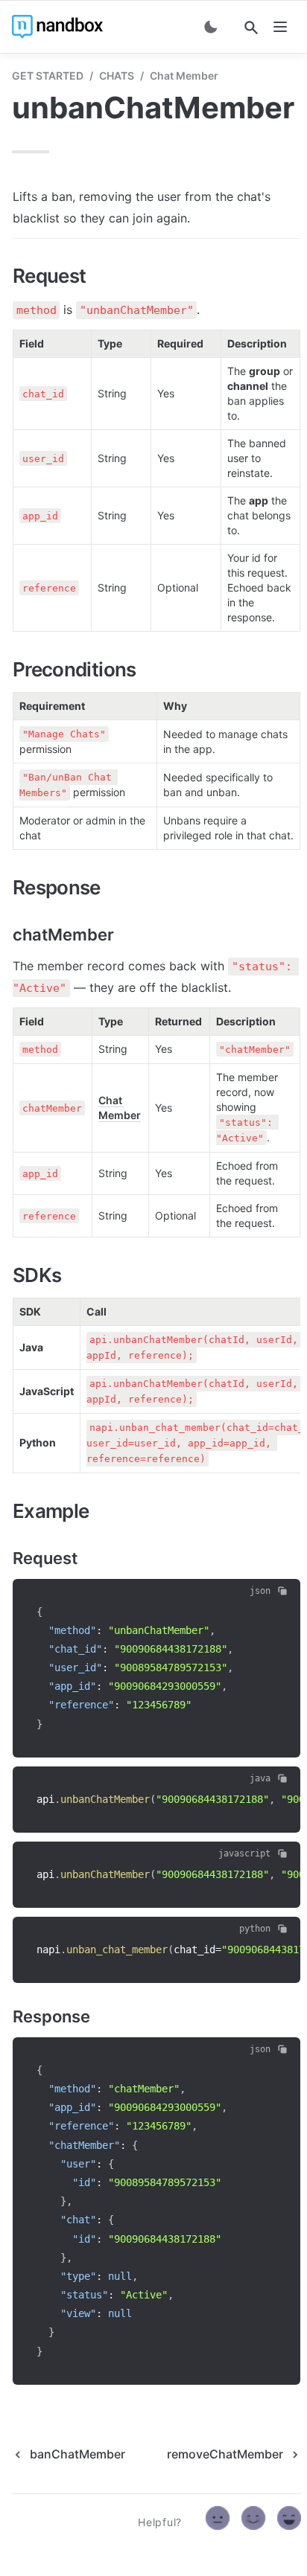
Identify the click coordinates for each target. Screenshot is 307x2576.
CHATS (117, 76)
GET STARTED (48, 76)
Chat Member (184, 76)
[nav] (280, 27)
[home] (57, 27)
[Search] (251, 28)
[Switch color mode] (211, 27)
